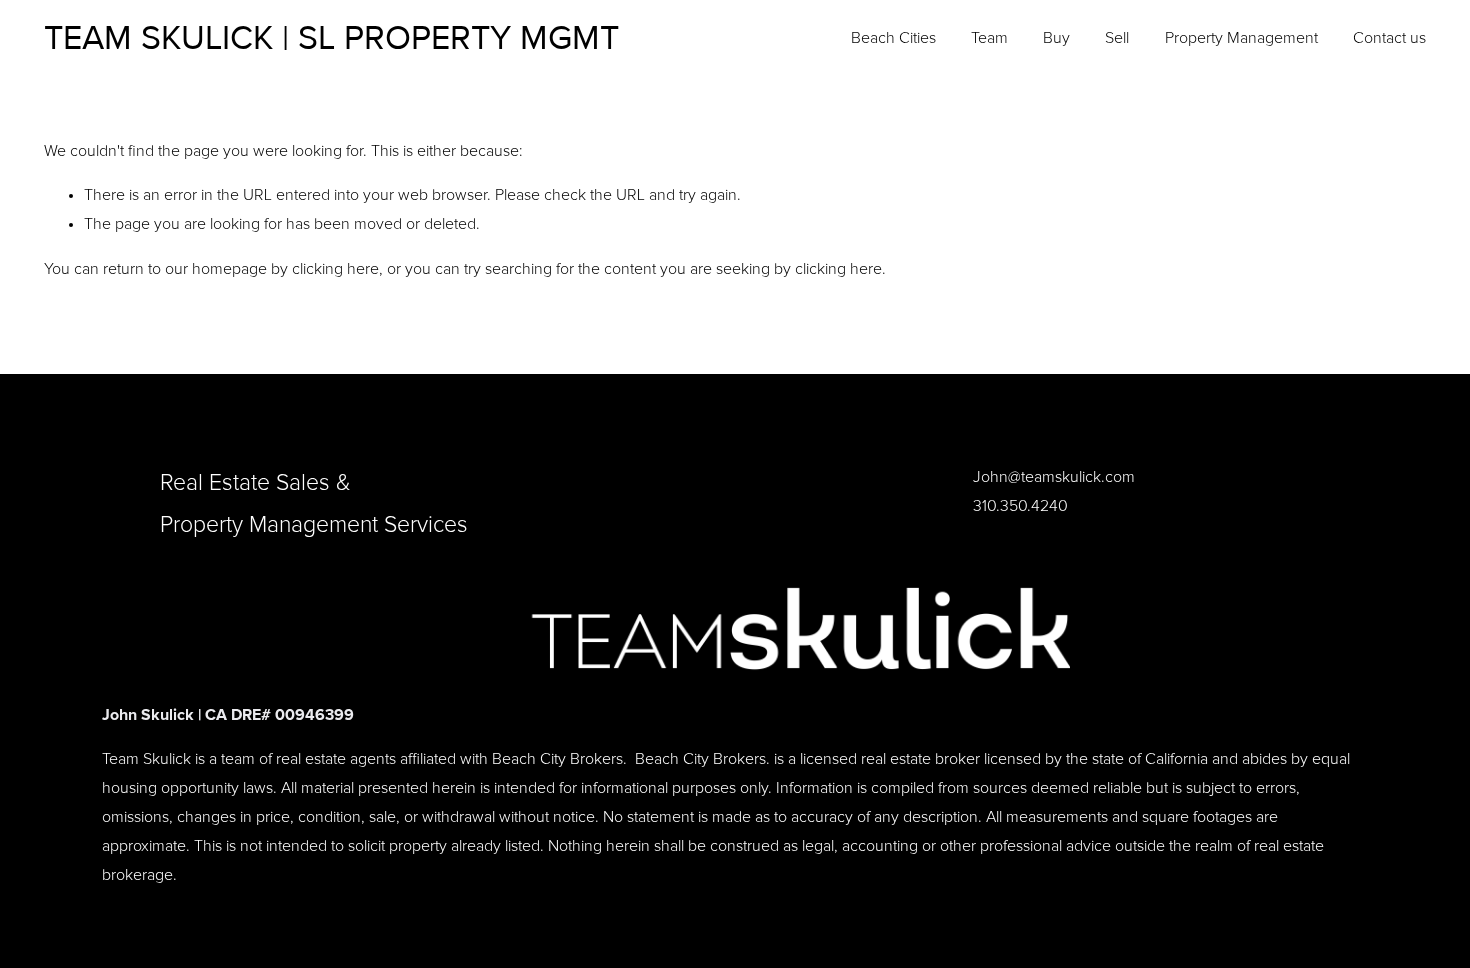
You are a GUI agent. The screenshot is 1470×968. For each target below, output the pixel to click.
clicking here (335, 269)
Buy (1056, 38)
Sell (1117, 38)
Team (989, 38)
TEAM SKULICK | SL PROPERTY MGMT (331, 38)
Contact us (1389, 38)
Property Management (1241, 38)
